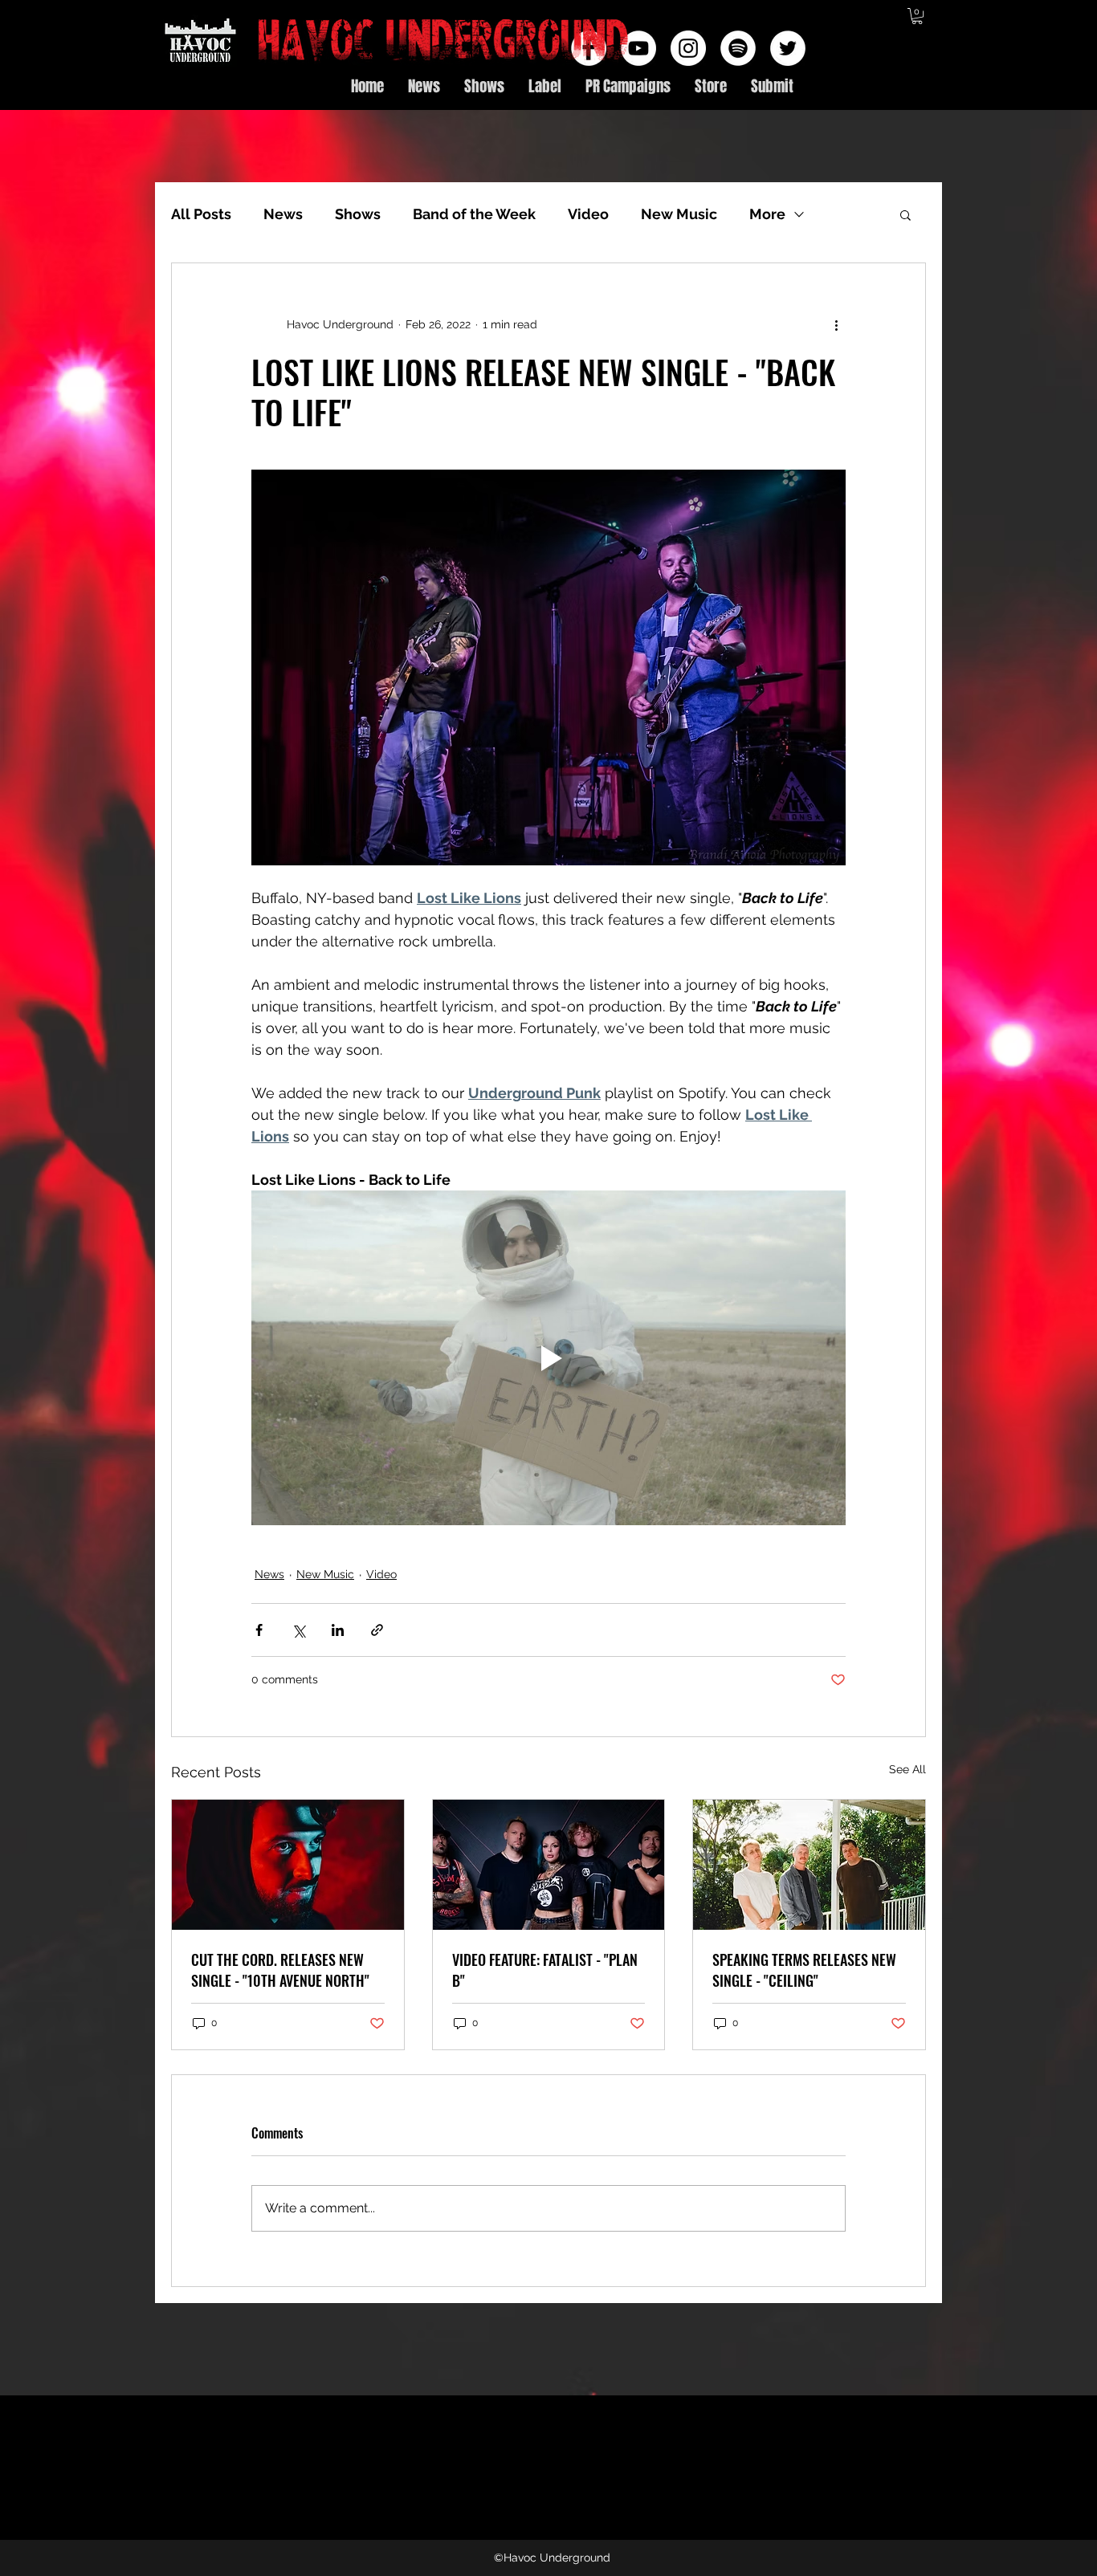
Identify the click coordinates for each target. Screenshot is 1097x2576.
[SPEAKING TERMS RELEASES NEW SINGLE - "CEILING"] (809, 1865)
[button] (917, 16)
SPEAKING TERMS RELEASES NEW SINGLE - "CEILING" (804, 1970)
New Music (679, 214)
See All (907, 1769)
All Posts (201, 214)
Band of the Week (474, 214)
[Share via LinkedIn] (338, 1630)
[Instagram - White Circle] (688, 48)
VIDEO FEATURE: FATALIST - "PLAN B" (545, 1970)
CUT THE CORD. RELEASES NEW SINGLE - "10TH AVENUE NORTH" (280, 1970)
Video (588, 214)
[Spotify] (738, 48)
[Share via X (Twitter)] (298, 1630)
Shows (358, 214)
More (767, 214)
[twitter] (788, 48)
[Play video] (548, 1357)
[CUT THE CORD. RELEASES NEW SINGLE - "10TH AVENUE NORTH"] (288, 1865)
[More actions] (836, 324)
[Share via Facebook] (259, 1630)
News (283, 214)
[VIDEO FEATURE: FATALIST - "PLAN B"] (549, 1865)
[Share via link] (377, 1630)
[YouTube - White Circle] (638, 48)
